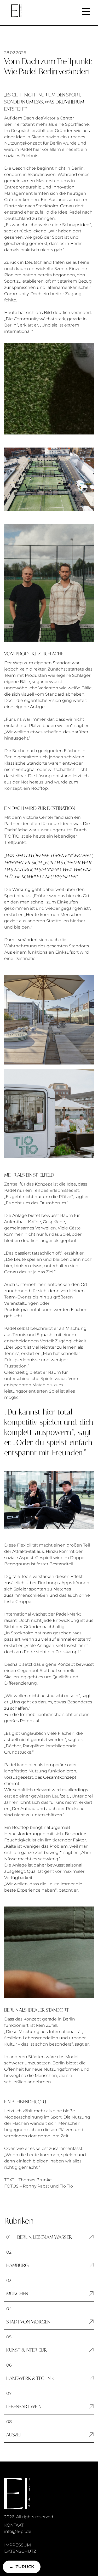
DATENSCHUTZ (20, 2551)
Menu (86, 9)
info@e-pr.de (18, 2531)
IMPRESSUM (18, 2545)
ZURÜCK (22, 2567)
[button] (49, 2237)
